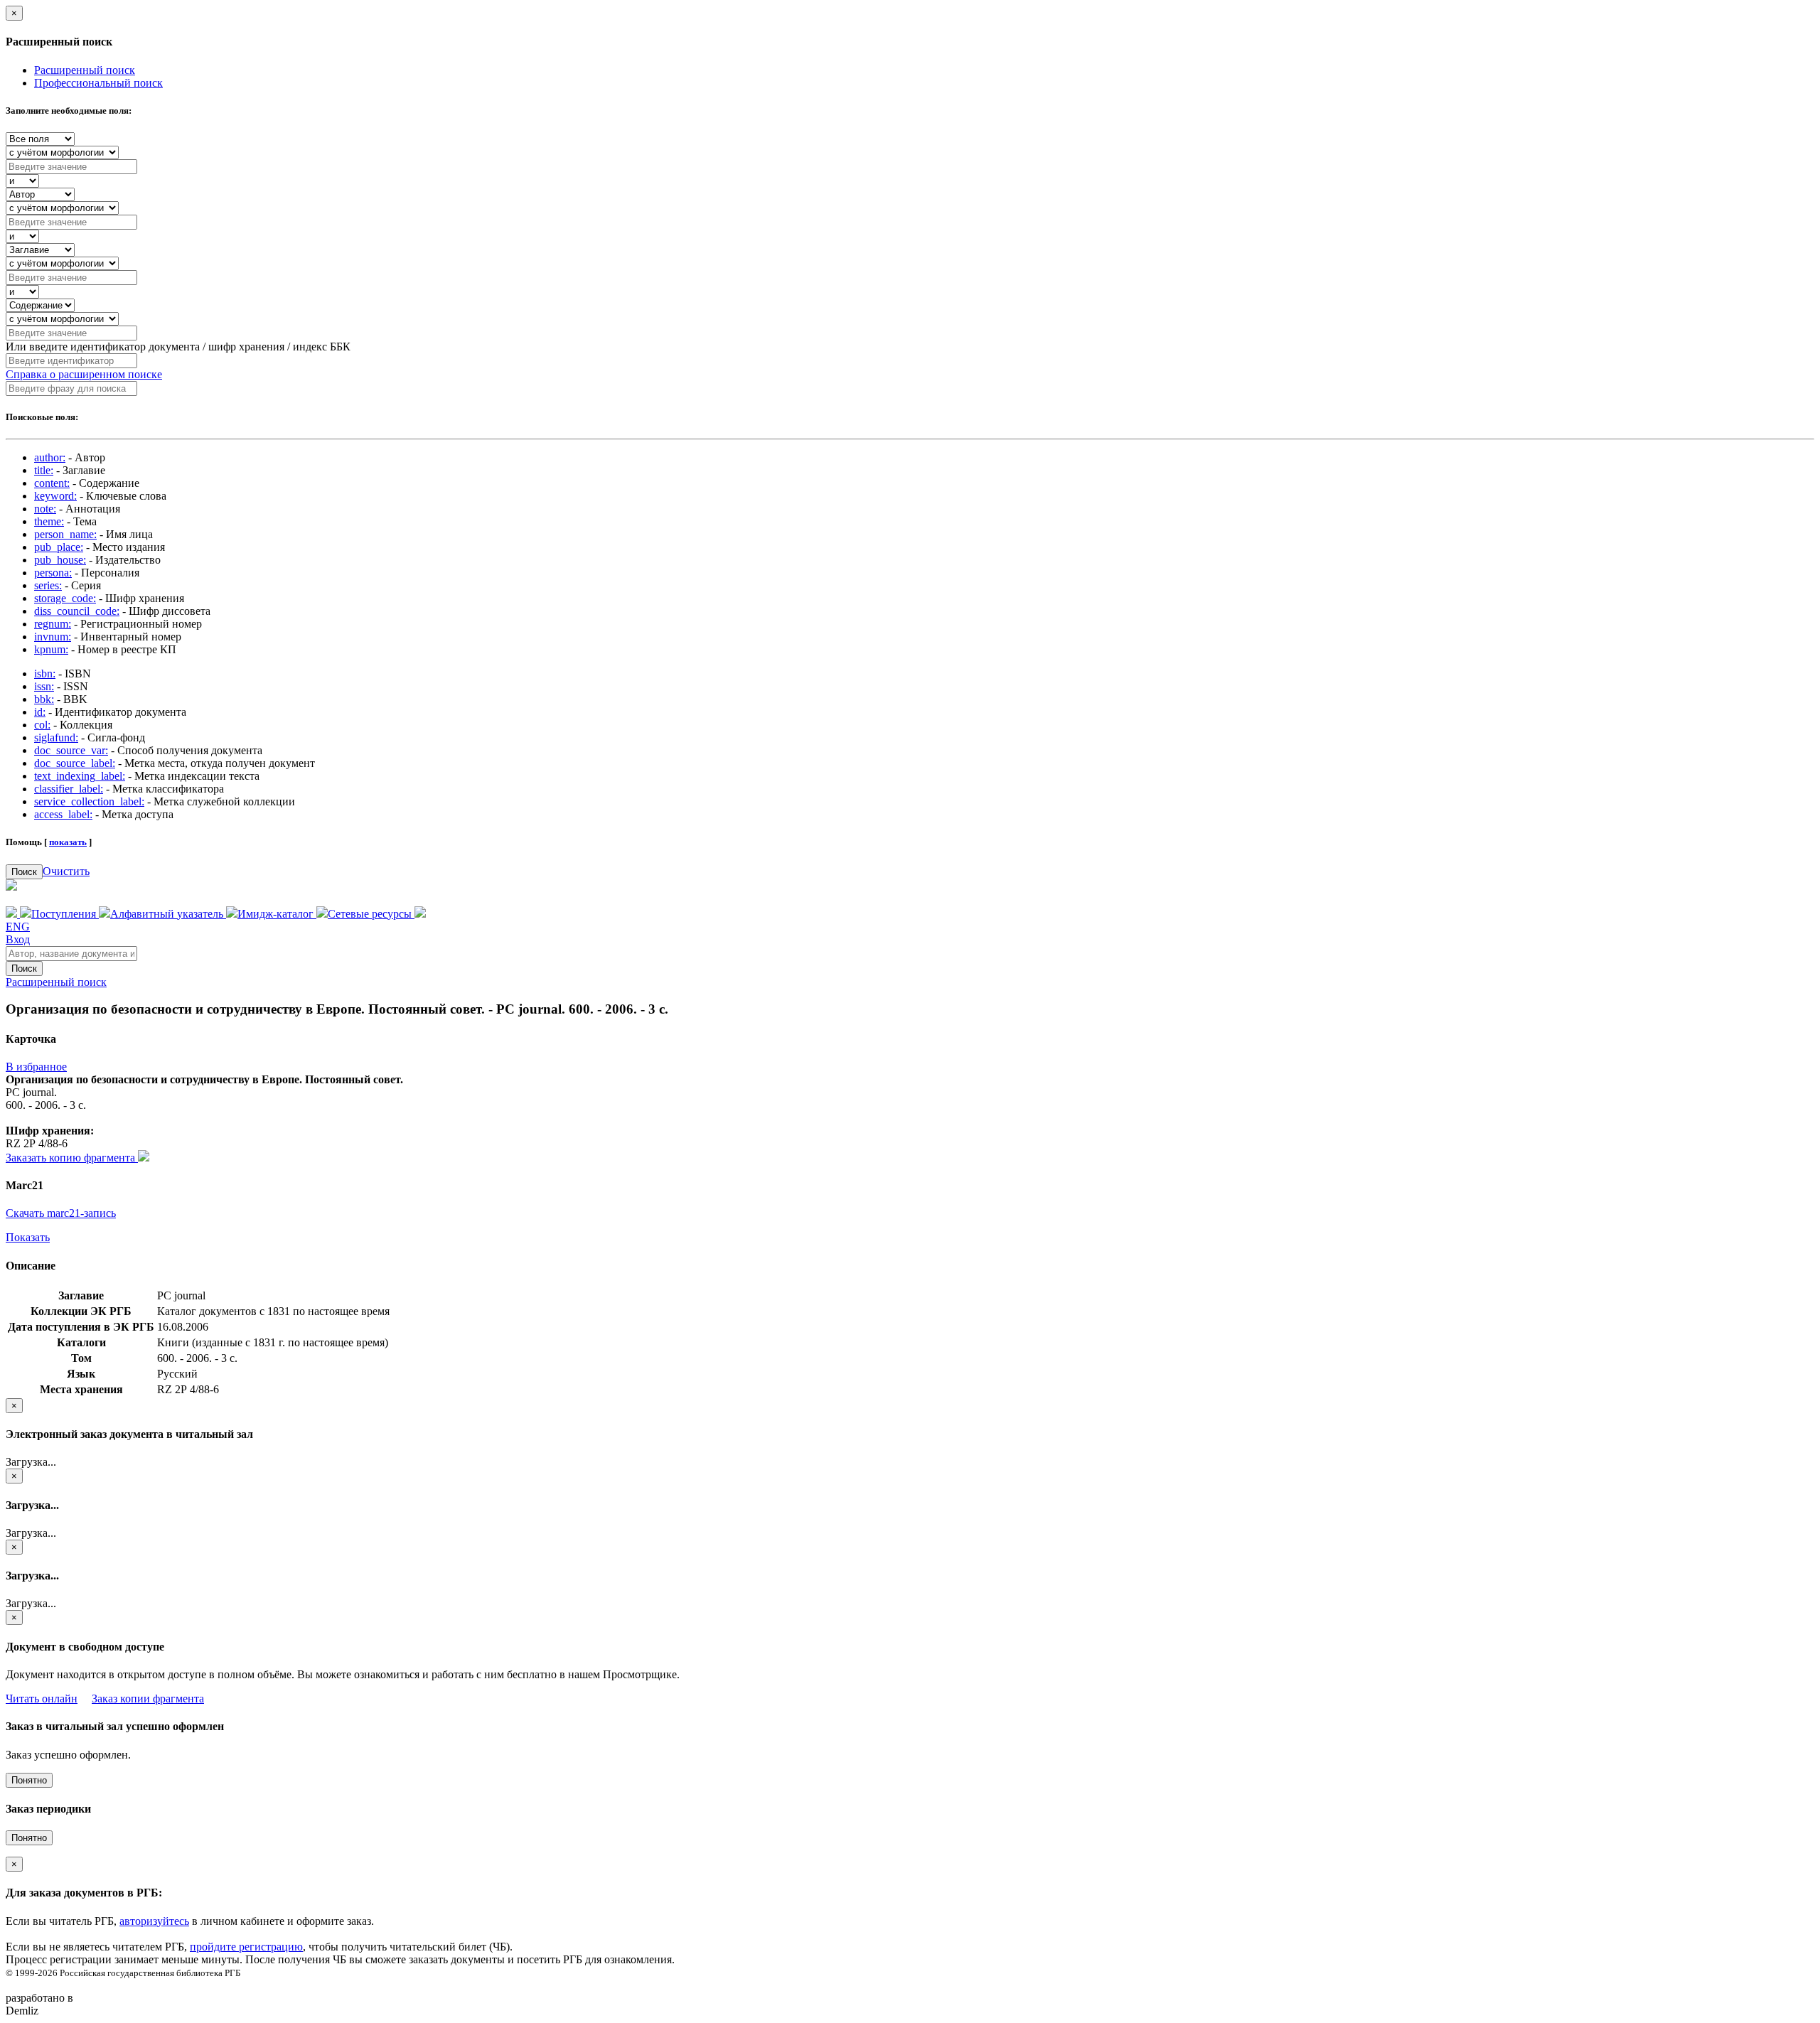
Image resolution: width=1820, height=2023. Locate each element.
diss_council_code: (77, 611)
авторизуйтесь (154, 1921)
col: (42, 725)
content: (52, 483)
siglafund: (56, 737)
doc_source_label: (75, 763)
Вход (18, 939)
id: (40, 712)
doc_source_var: (71, 750)
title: (44, 470)
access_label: (63, 814)
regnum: (53, 624)
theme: (49, 521)
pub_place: (59, 547)
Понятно (29, 1780)
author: (50, 457)
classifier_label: (69, 789)
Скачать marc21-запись (61, 1213)
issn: (44, 686)
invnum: (53, 637)
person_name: (65, 534)
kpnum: (51, 649)
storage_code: (65, 598)
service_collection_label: (89, 801)
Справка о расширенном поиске (84, 374)
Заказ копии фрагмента (148, 1699)
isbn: (45, 674)
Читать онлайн (42, 1699)
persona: (53, 573)
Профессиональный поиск (98, 83)
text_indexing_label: (80, 776)
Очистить (66, 871)
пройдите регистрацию (246, 1947)
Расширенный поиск (85, 70)
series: (48, 585)
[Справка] (420, 914)
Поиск (24, 872)
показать (68, 842)
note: (45, 509)
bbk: (44, 699)
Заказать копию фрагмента (72, 1158)
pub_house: (60, 560)
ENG (18, 927)
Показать (28, 1237)
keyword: (55, 496)
